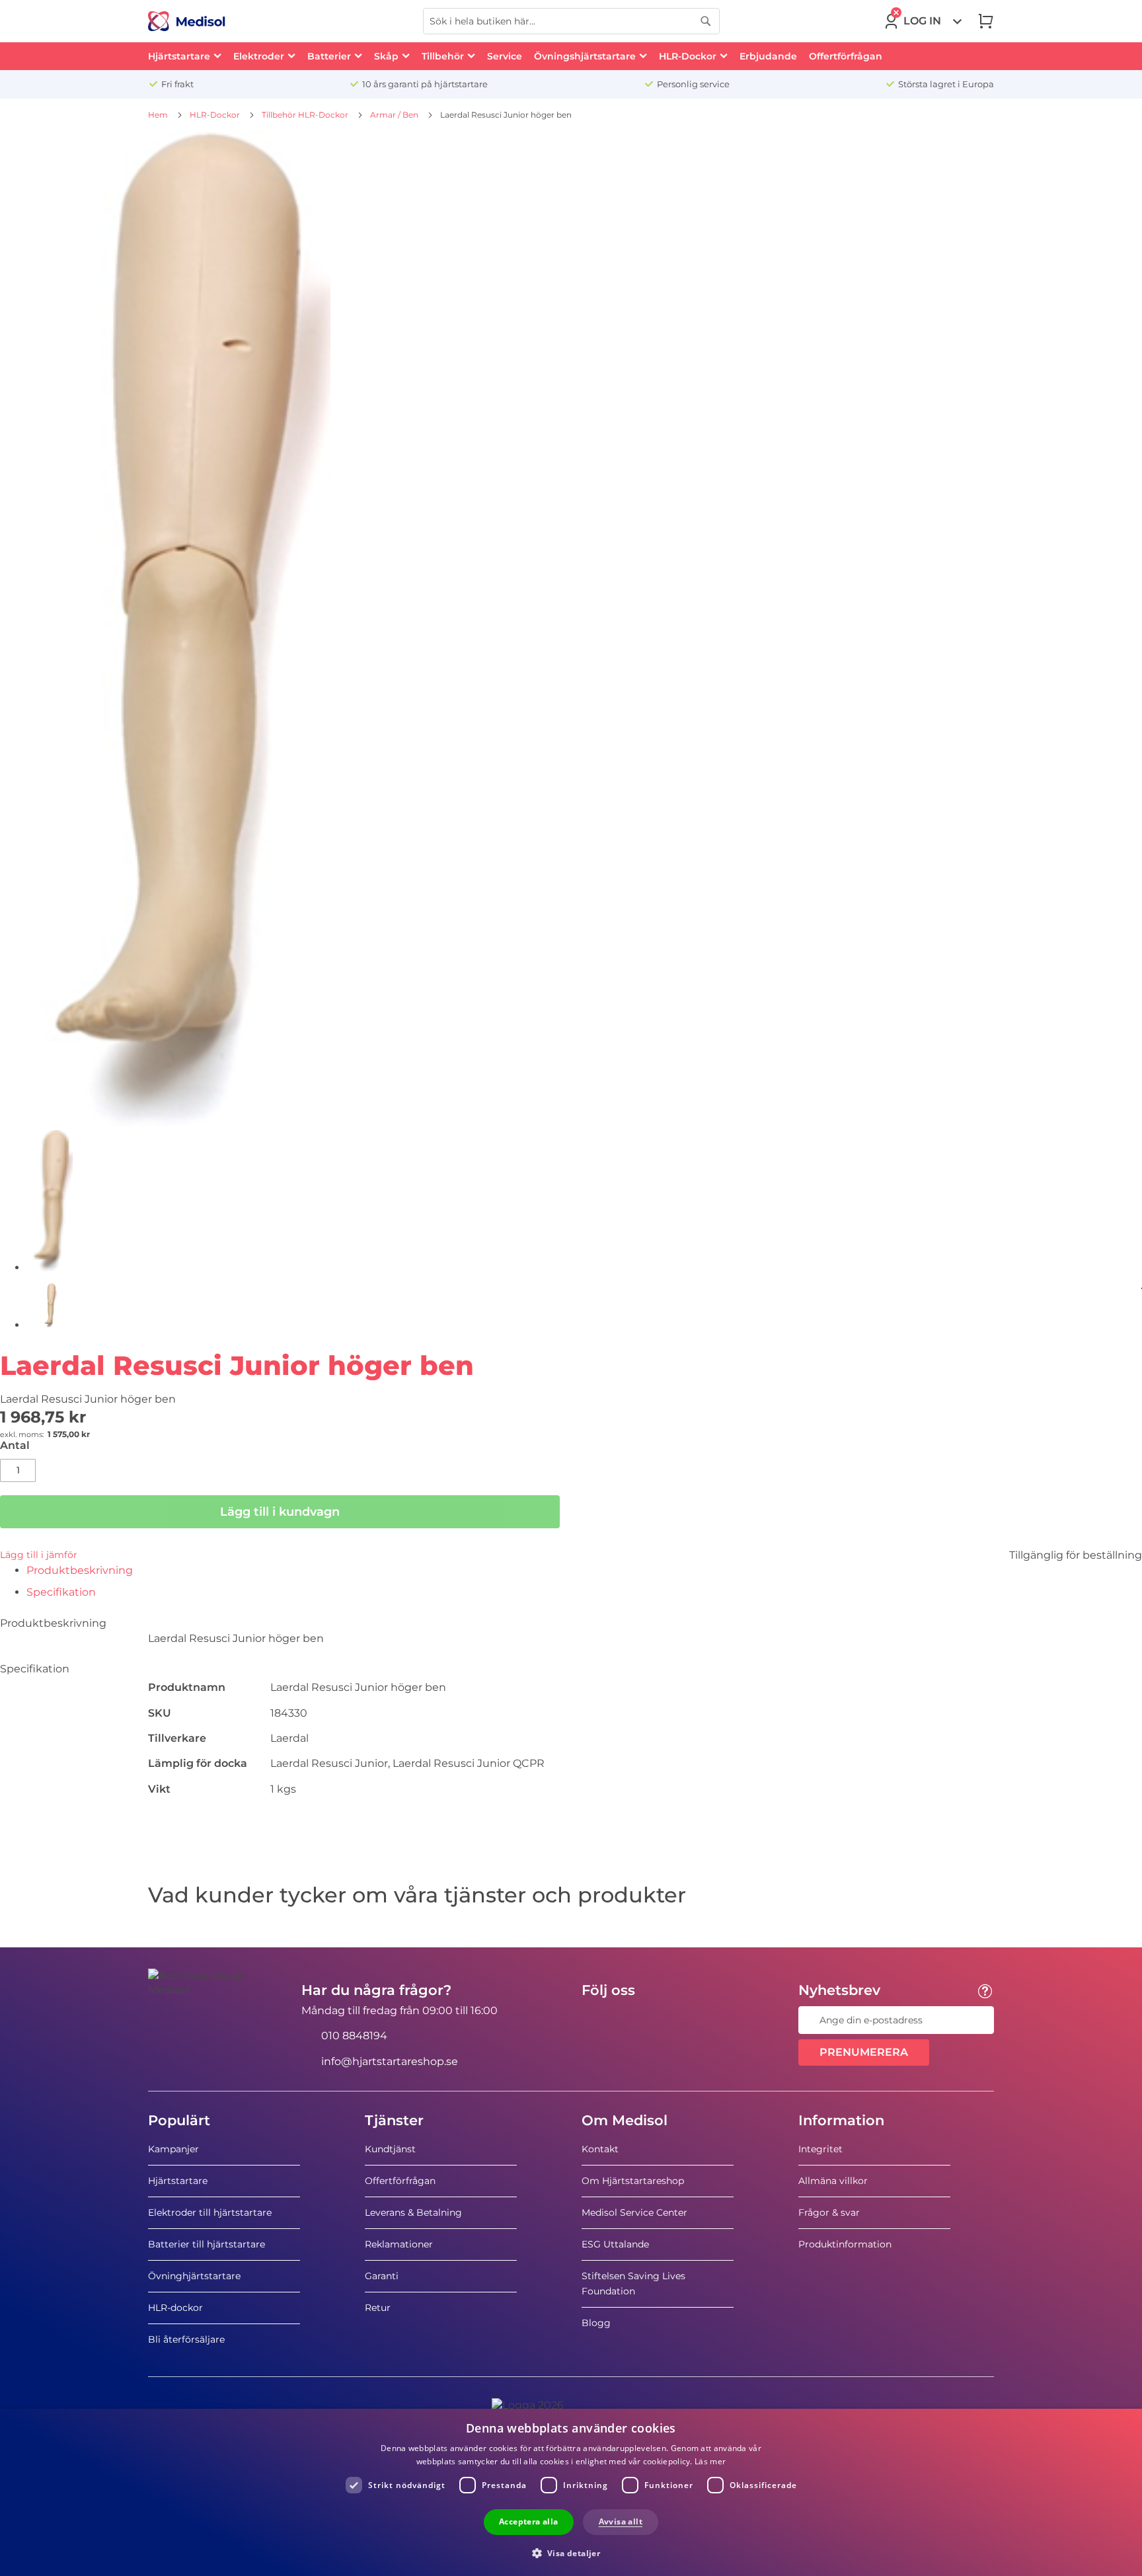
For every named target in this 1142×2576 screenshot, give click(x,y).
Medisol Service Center (634, 2212)
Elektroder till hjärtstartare (210, 2212)
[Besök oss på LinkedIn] (634, 2020)
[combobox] (571, 21)
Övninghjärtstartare (194, 2276)
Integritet (820, 2149)
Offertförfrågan (400, 2181)
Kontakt (600, 2149)
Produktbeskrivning (80, 1570)
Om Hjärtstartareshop (633, 2181)
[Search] (706, 21)
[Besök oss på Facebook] (595, 2020)
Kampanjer (173, 2149)
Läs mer (710, 2461)
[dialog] (571, 2492)
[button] (571, 2553)
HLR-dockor (175, 2308)
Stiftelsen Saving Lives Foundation (633, 2283)
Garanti (382, 2276)
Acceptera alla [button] (529, 2521)
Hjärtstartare (178, 2181)
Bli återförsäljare (186, 2339)
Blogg (596, 2323)
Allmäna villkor (833, 2181)
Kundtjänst (390, 2149)
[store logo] (187, 21)
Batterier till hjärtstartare (207, 2244)
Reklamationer (399, 2244)
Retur (378, 2308)
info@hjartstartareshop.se (390, 2061)
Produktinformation (845, 2244)
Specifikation (61, 1592)
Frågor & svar (829, 2212)
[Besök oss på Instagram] (672, 2020)
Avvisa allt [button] (621, 2521)
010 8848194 (354, 2036)
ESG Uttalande (615, 2244)
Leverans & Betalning (413, 2212)
